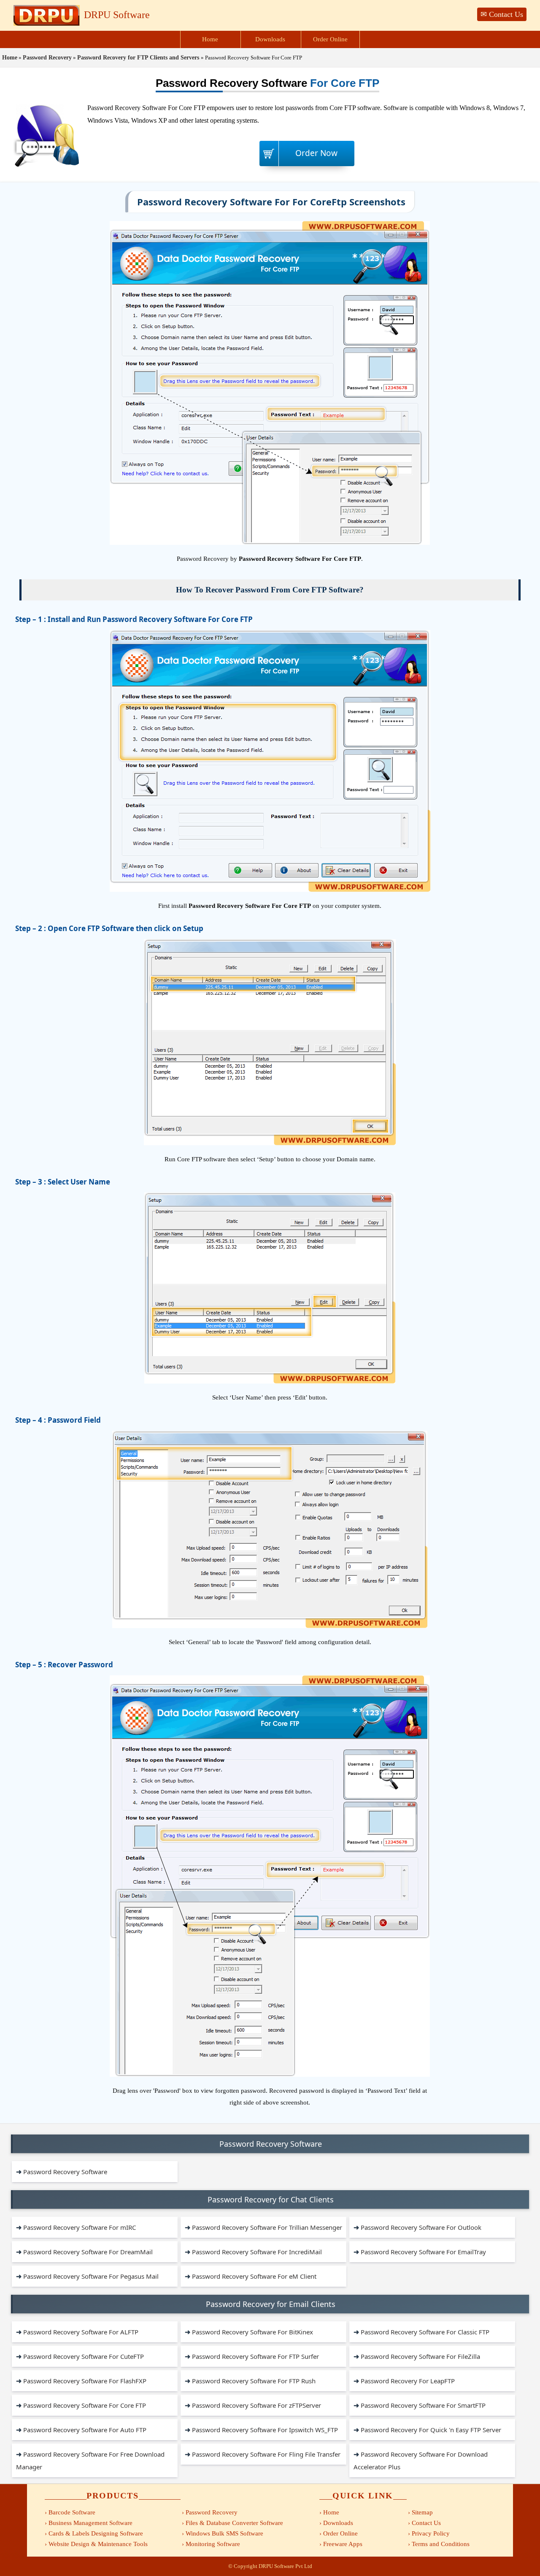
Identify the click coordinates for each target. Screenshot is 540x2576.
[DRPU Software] (47, 24)
